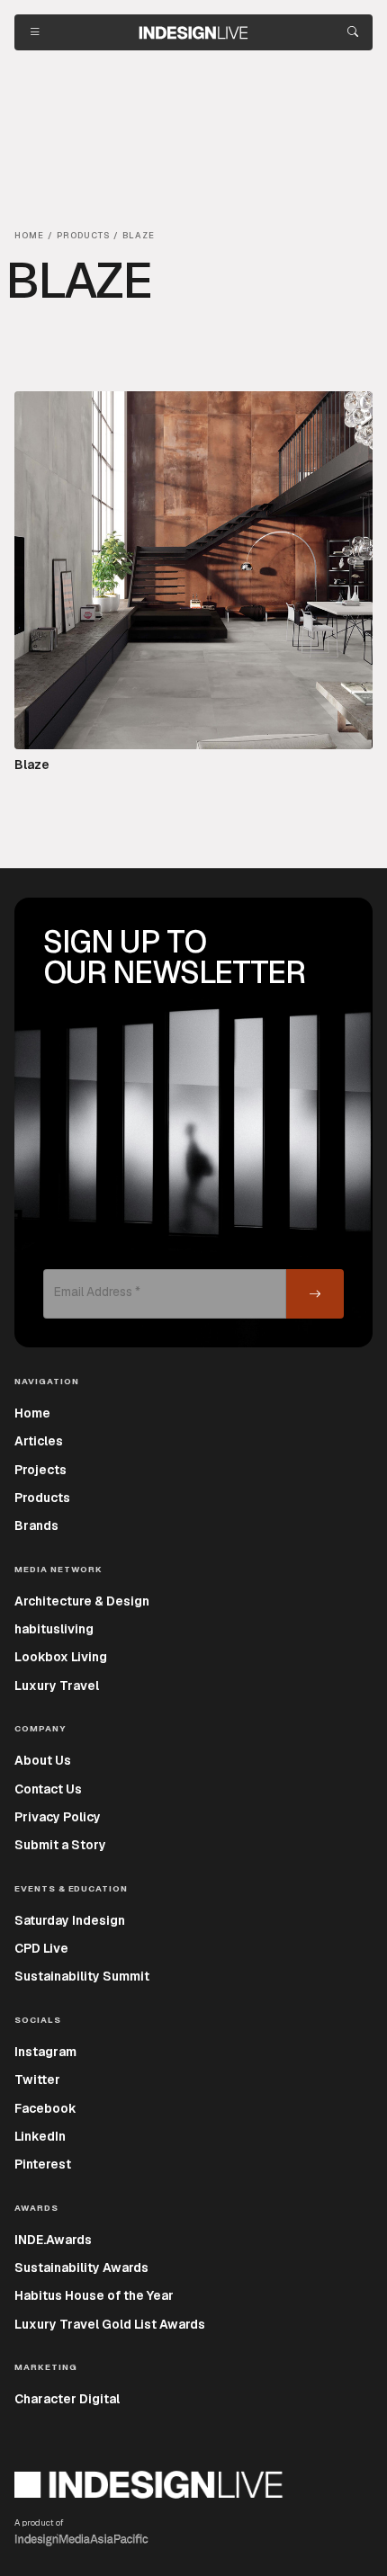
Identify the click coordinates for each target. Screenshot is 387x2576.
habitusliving (54, 1629)
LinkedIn (40, 2136)
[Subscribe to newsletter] (315, 1294)
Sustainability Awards (81, 2267)
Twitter (37, 2080)
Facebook (45, 2108)
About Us (43, 1760)
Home (32, 1413)
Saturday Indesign (70, 1920)
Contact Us (48, 1789)
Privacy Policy (58, 1817)
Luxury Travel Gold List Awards (110, 2324)
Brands (36, 1525)
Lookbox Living (61, 1657)
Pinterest (43, 2164)
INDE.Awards (53, 2240)
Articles (39, 1441)
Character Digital (67, 2399)
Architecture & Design (82, 1601)
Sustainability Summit (82, 1976)
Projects (40, 1470)
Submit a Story (60, 1845)
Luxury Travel (57, 1686)
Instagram (45, 2052)
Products (42, 1498)
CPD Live (41, 1948)
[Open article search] (353, 32)
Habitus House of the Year (94, 2295)
